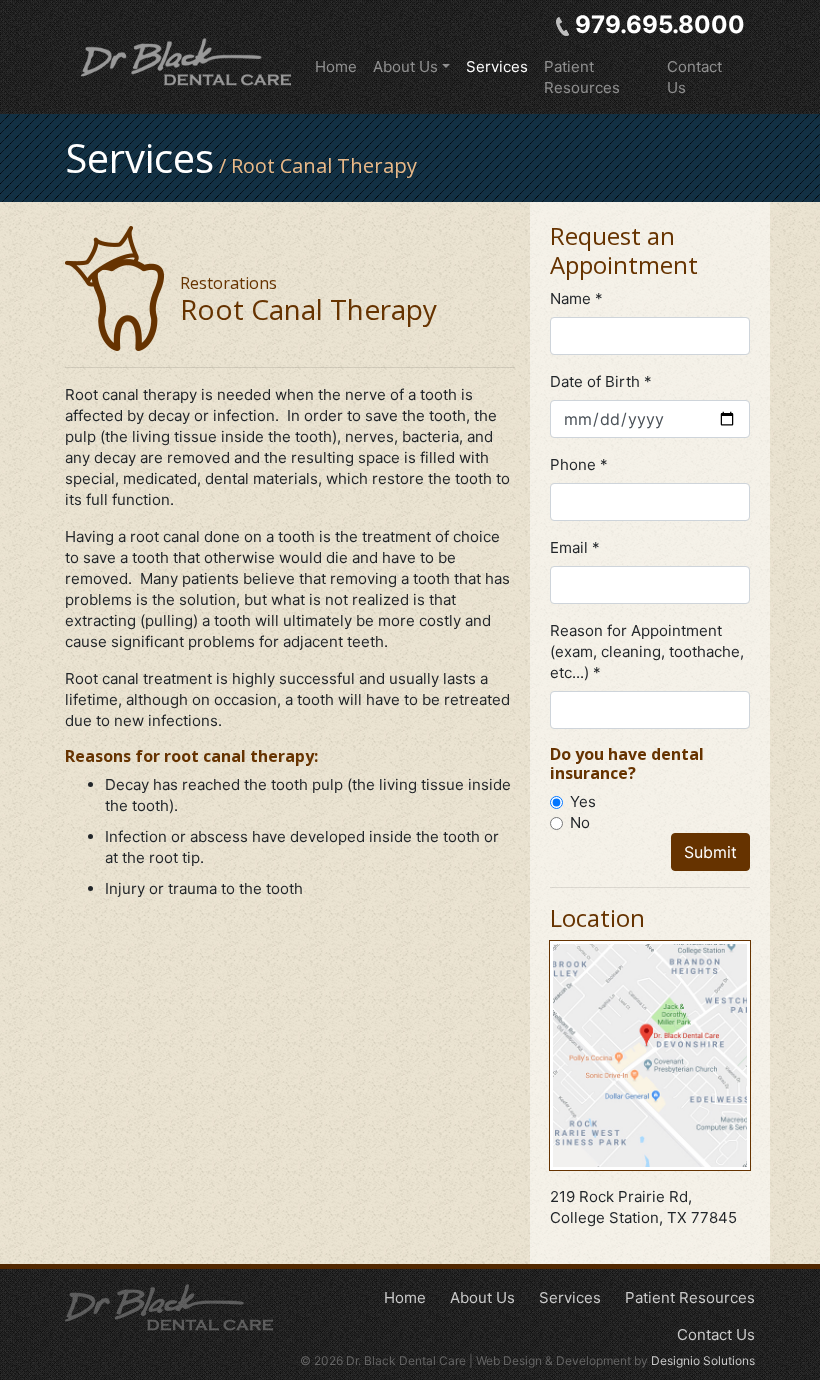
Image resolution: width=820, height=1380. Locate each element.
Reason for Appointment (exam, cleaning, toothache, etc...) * (647, 651)
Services (497, 66)
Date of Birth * (601, 381)
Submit (710, 852)
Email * (575, 547)
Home (336, 66)
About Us (482, 1297)
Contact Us (694, 77)
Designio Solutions (703, 1360)
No (580, 822)
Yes (583, 801)
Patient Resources (582, 77)
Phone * (579, 464)
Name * (576, 298)
